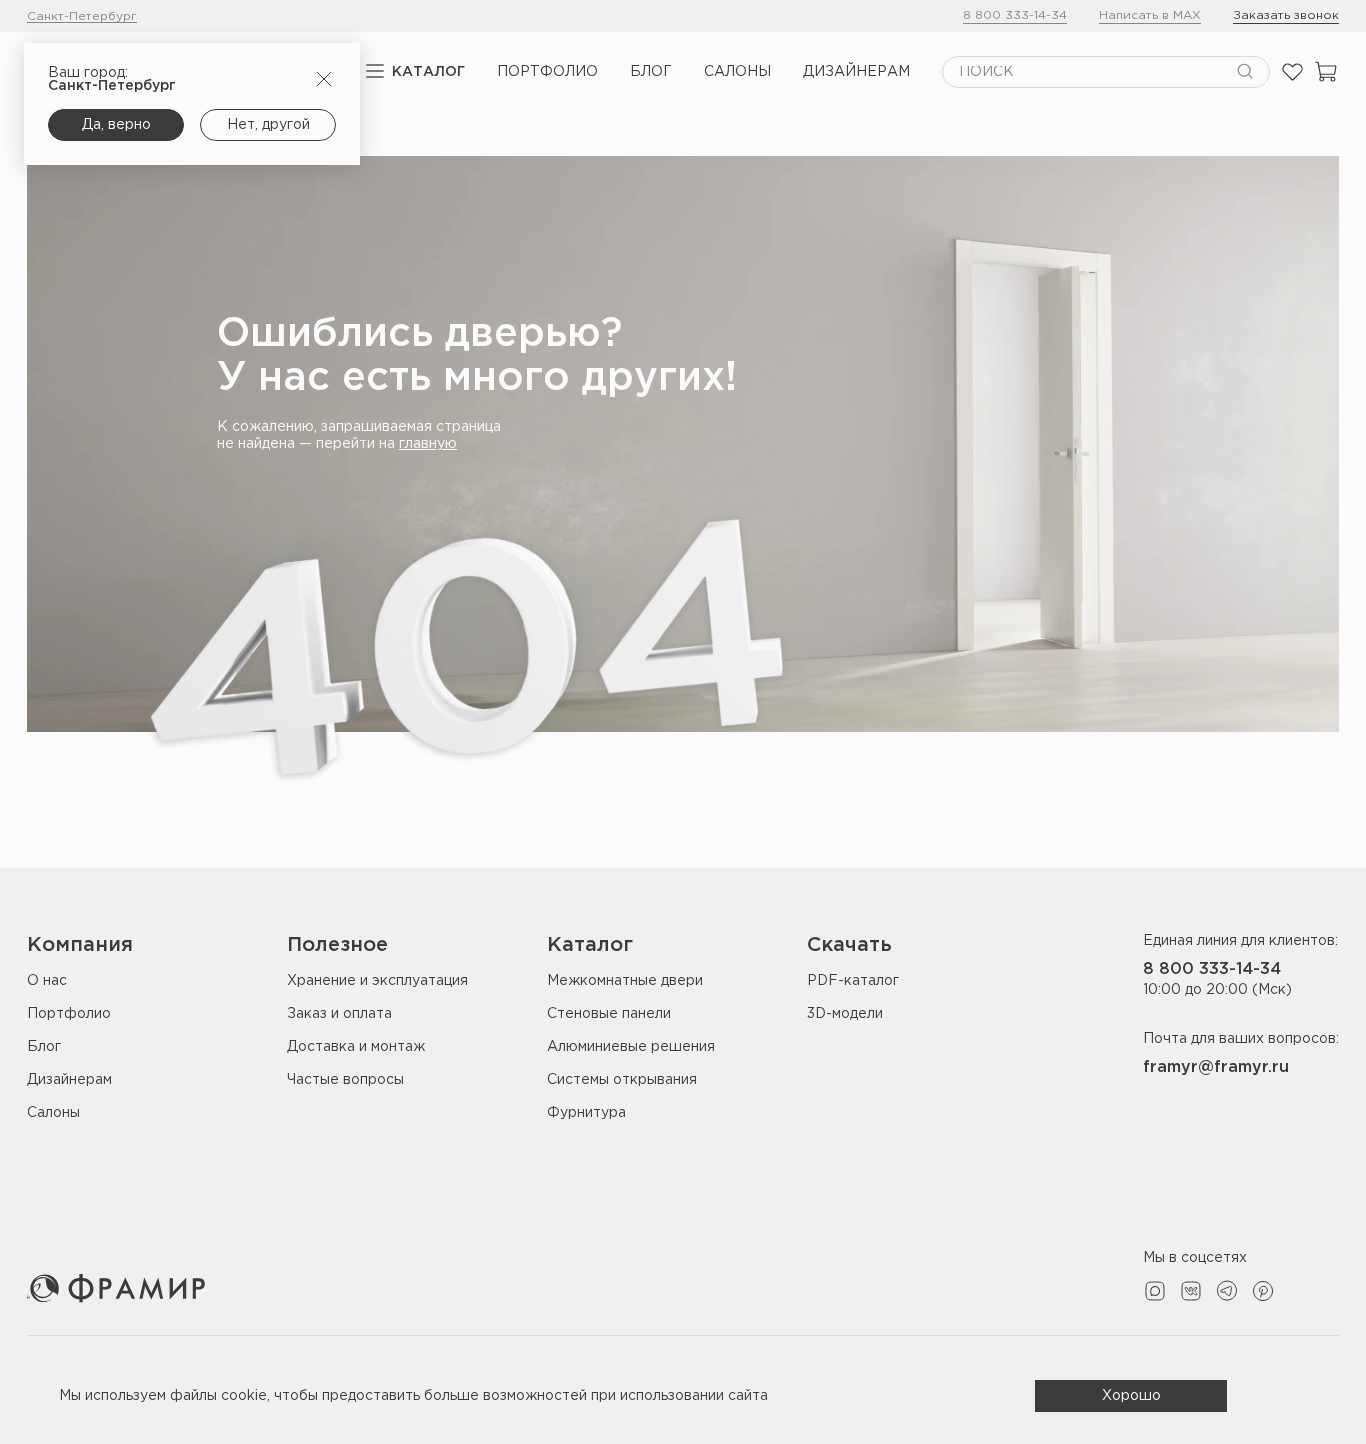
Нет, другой (268, 125)
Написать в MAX (1150, 15)
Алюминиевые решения (631, 1047)
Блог (651, 72)
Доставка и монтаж (356, 1047)
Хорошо (1131, 1396)
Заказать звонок (1286, 15)
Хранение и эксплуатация (377, 981)
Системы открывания (622, 1080)
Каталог (428, 72)
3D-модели (845, 1014)
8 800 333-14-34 (1015, 15)
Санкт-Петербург (82, 16)
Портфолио (547, 72)
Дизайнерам (856, 72)
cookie (244, 1396)
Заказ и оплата (339, 1014)
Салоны (737, 72)
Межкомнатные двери (625, 981)
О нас (47, 981)
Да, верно (116, 125)
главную (428, 444)
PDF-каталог (853, 981)
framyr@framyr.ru (1216, 1067)
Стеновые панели (609, 1014)
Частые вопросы (345, 1080)
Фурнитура (586, 1113)
